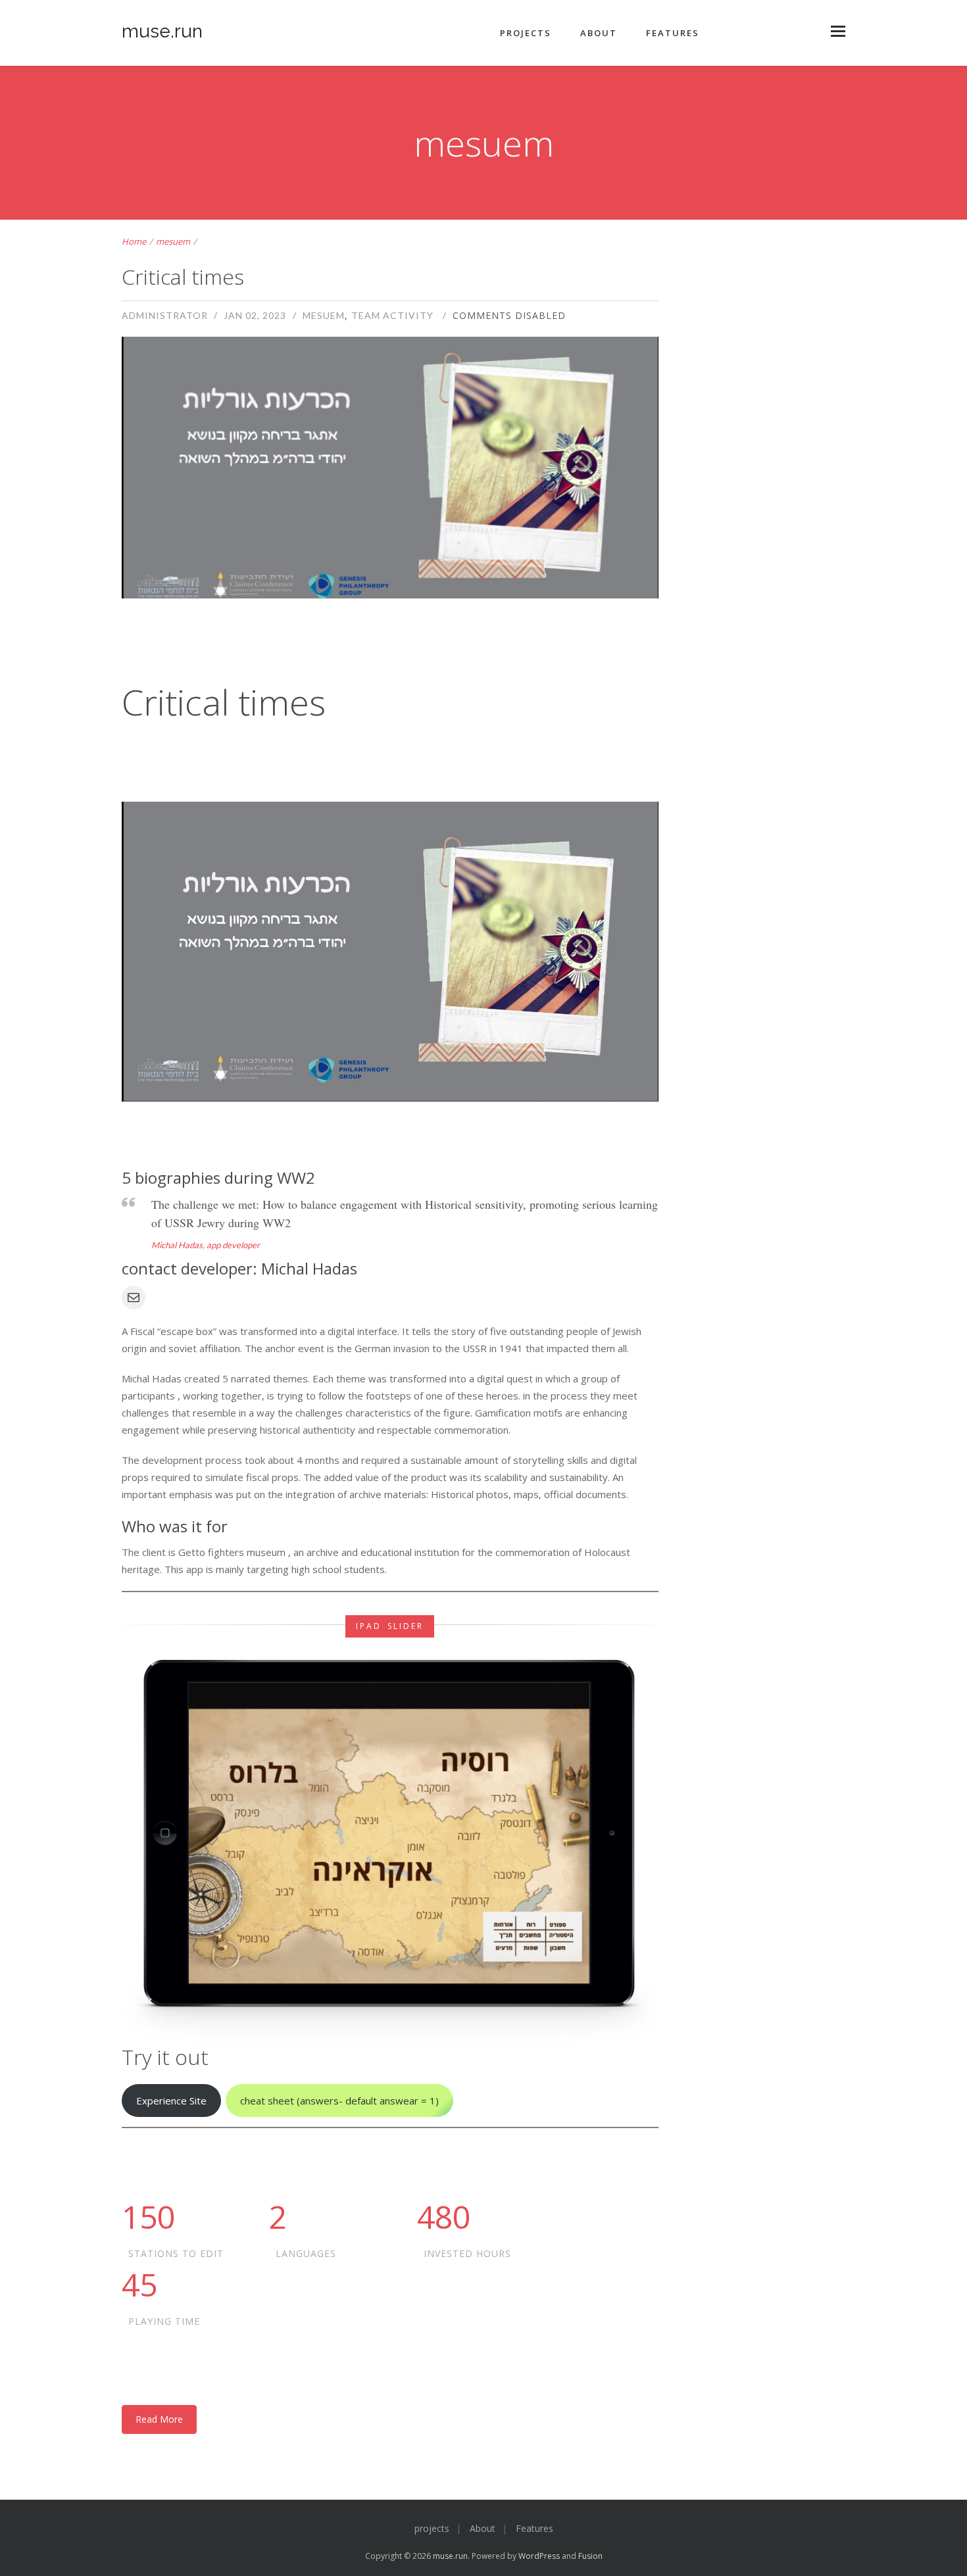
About (599, 33)
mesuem (173, 241)
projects (526, 33)
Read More (159, 2419)
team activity (392, 315)
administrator (165, 315)
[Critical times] (391, 516)
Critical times (183, 277)
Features (673, 33)
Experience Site (171, 2101)
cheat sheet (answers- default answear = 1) (339, 2101)
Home (134, 241)
